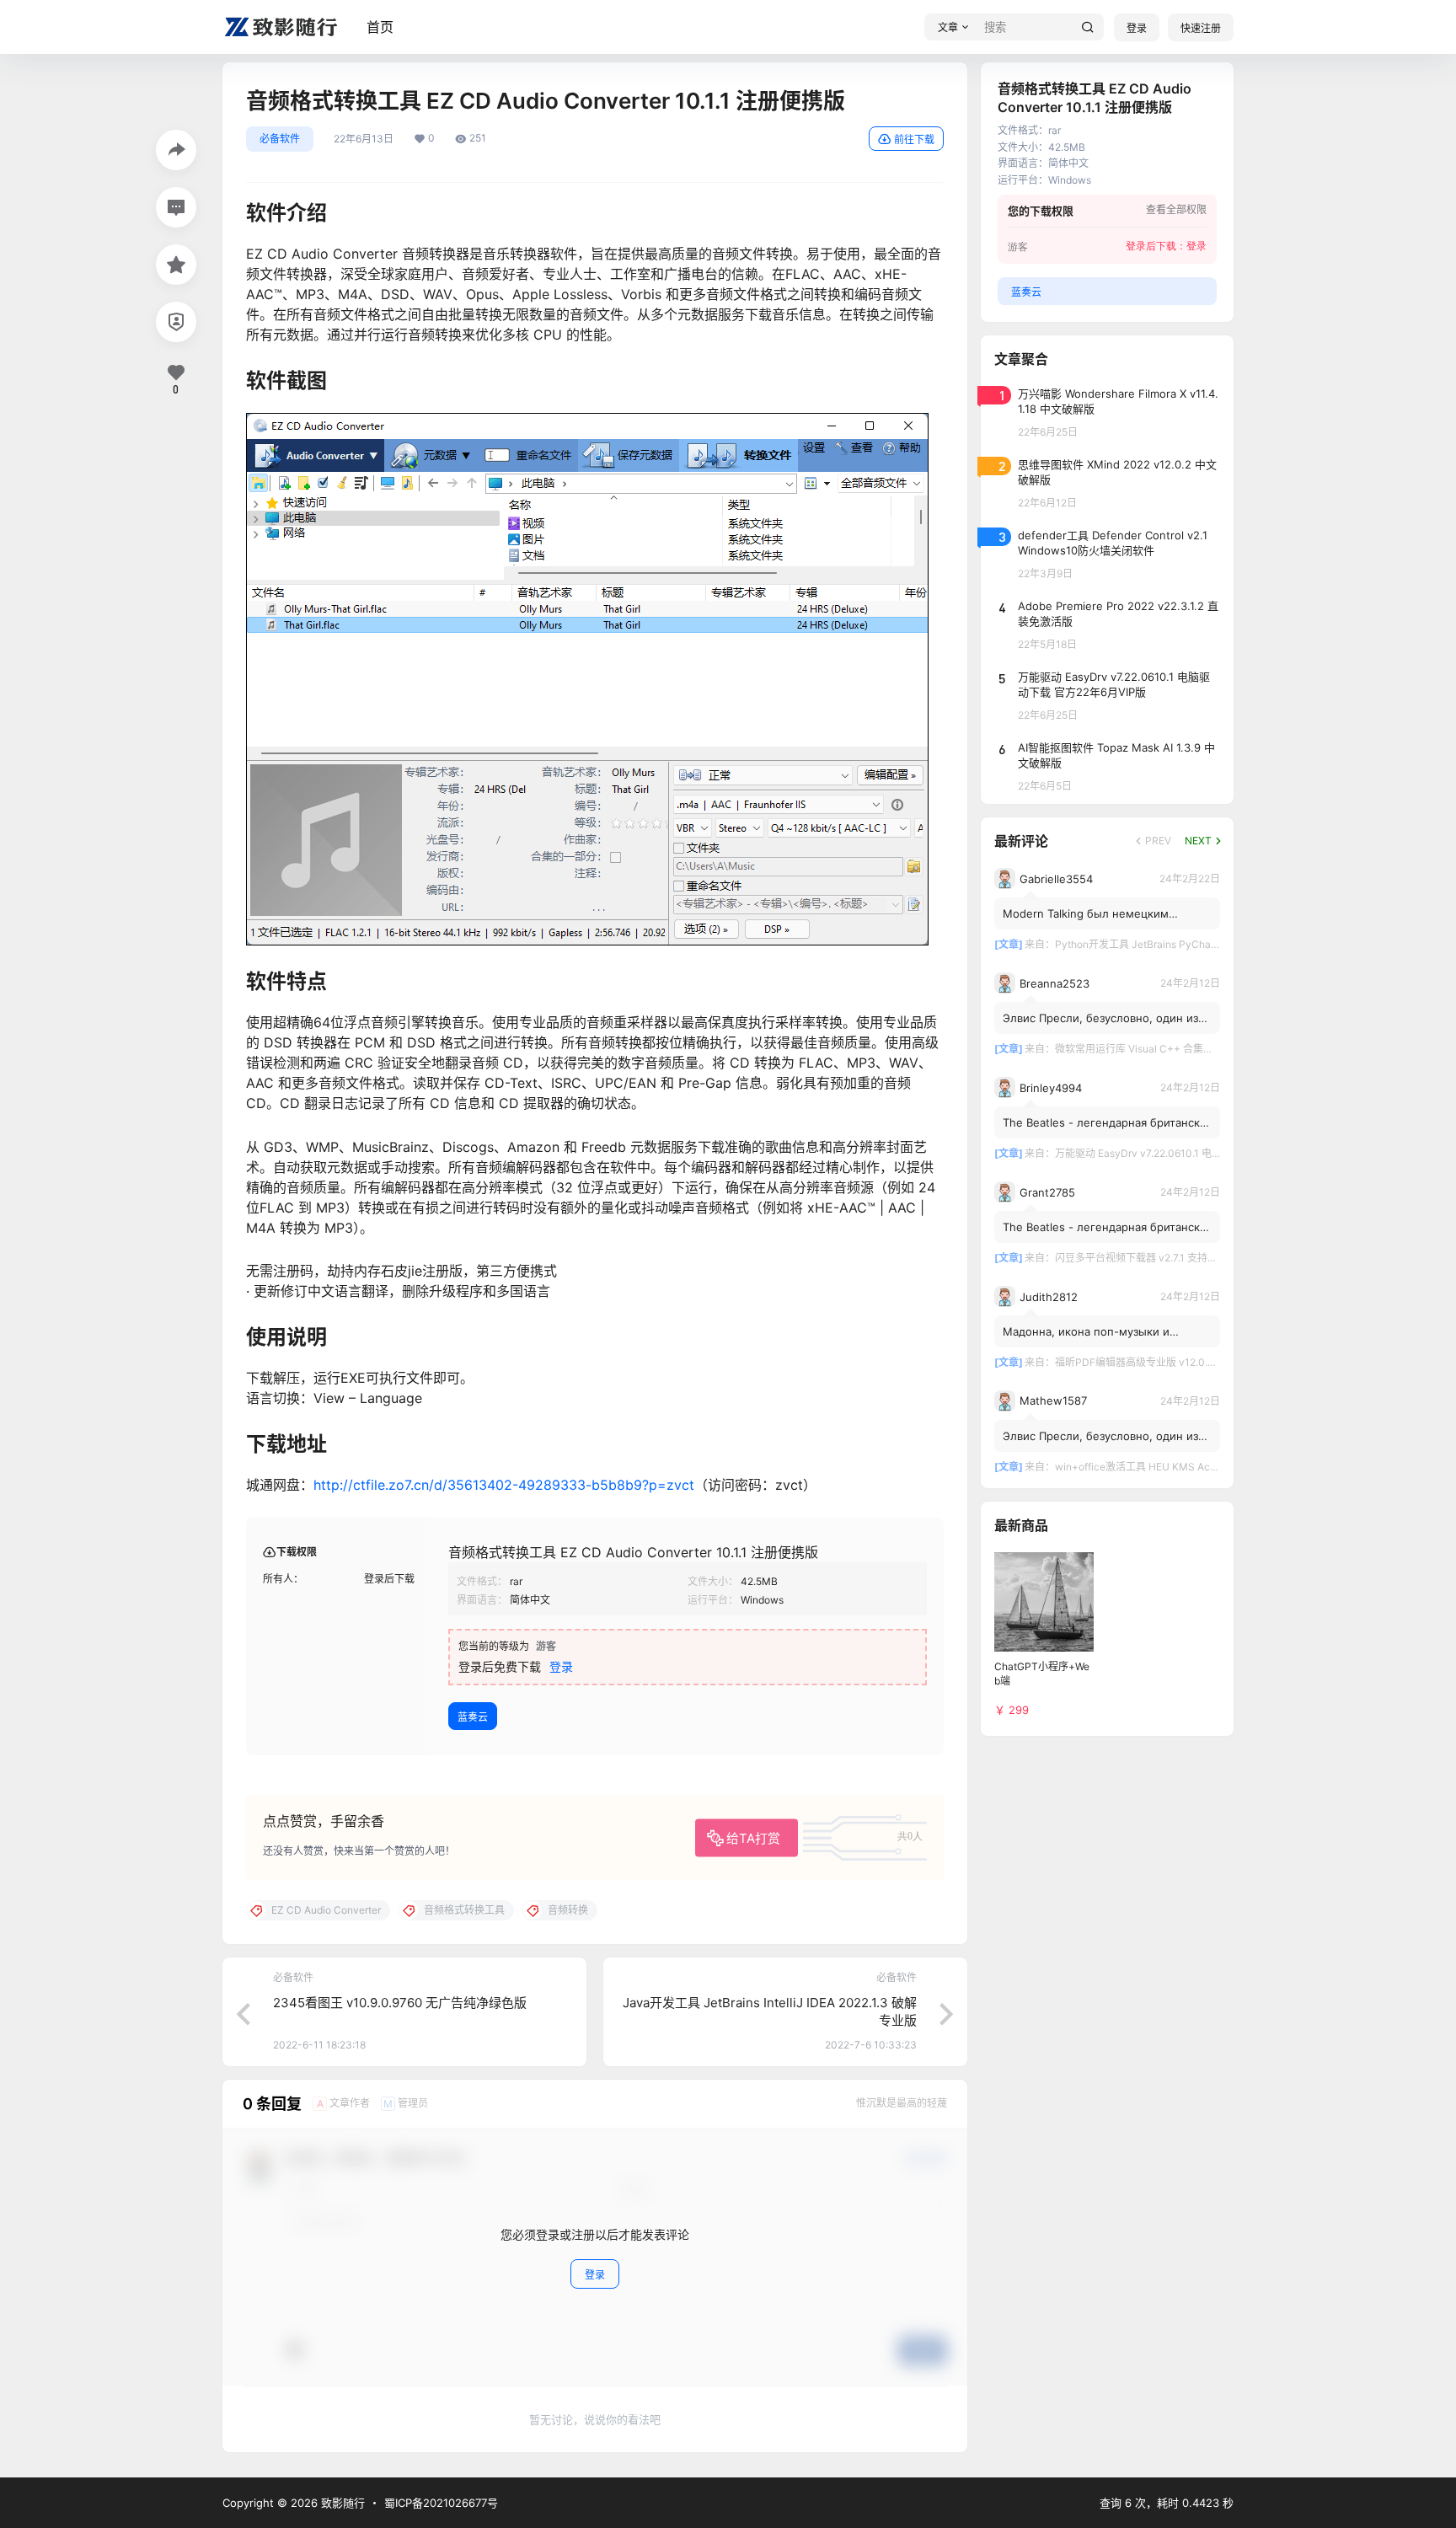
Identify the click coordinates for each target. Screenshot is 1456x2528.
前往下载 (914, 139)
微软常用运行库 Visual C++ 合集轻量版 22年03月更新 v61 (1188, 1049)
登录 (1137, 28)
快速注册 (1201, 28)
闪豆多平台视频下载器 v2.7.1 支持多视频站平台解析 (1172, 1258)
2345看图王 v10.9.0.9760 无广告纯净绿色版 (400, 2003)
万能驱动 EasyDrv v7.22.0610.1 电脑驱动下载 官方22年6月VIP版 (1202, 1153)
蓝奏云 (473, 1717)
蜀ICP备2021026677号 (441, 2503)
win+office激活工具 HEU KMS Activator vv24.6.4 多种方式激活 (1202, 1467)
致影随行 (341, 2503)
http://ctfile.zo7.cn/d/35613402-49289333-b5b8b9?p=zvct (504, 1485)
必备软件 (280, 139)
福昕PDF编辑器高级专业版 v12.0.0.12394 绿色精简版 (1177, 1362)
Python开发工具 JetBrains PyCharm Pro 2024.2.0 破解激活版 (1197, 944)
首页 (380, 27)
